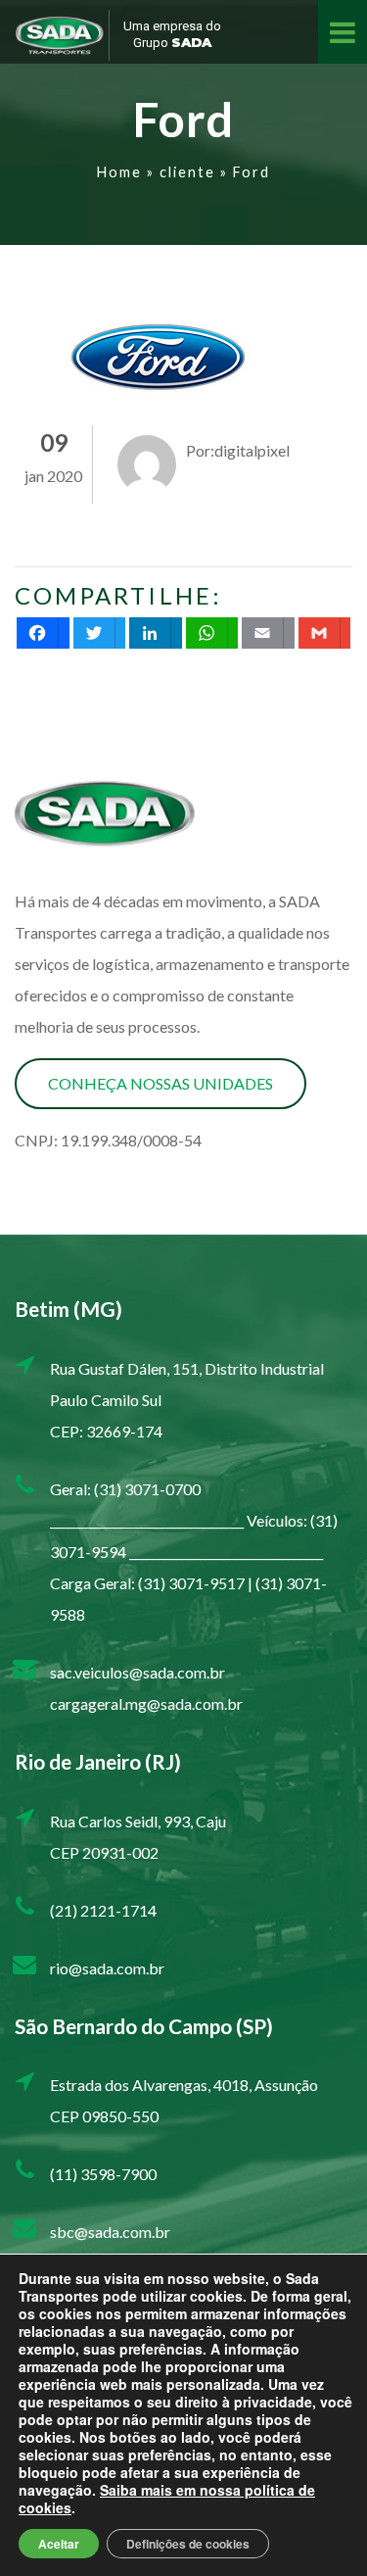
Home (119, 172)
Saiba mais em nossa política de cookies (167, 2499)
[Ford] (161, 357)
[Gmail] (325, 633)
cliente (187, 172)
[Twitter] (100, 633)
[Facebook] (43, 633)
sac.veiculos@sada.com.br (138, 1672)
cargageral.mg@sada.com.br (146, 1703)
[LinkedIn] (156, 633)
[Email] (268, 633)
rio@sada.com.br (107, 1968)
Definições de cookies (188, 2544)
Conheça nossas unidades (161, 1083)
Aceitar (59, 2544)
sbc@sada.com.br (110, 2232)
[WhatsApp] (212, 633)
